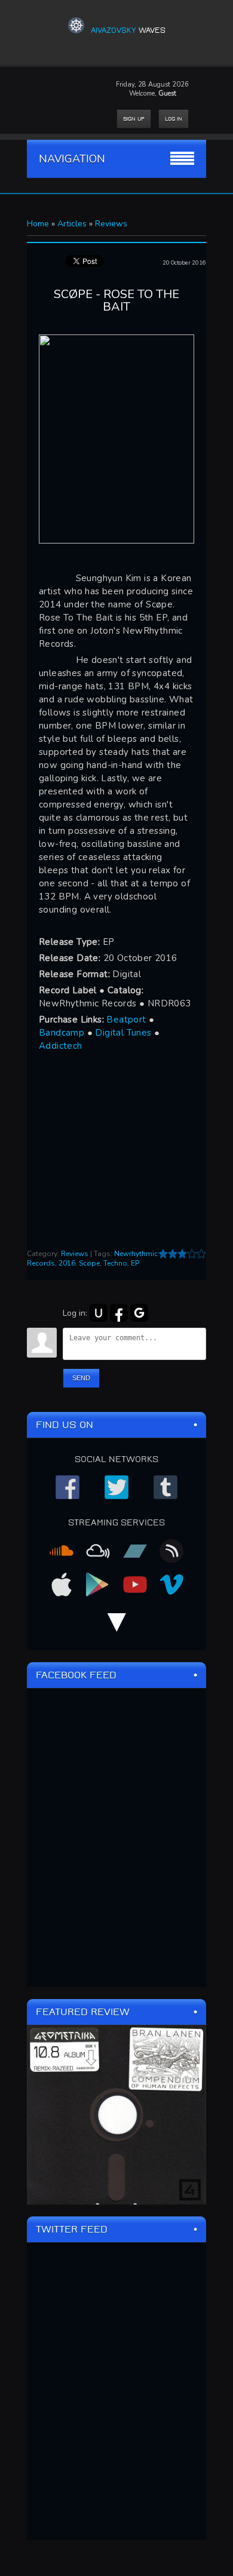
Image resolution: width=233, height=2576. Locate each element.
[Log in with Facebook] (119, 1313)
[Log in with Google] (139, 1313)
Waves (128, 30)
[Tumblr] (165, 1491)
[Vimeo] (171, 1588)
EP (135, 1263)
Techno (115, 1263)
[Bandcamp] (135, 1555)
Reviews (111, 224)
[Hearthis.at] (171, 1555)
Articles (72, 224)
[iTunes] (62, 1588)
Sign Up (134, 119)
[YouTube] (135, 1588)
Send (81, 1378)
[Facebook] (68, 1491)
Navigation (72, 159)
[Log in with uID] (99, 1313)
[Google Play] (98, 1588)
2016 (67, 1263)
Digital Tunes (123, 1033)
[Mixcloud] (98, 1555)
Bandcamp (62, 1033)
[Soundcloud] (62, 1555)
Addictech (61, 1046)
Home (38, 224)
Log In (174, 119)
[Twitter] (116, 1491)
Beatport (126, 1020)
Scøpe (89, 1263)
